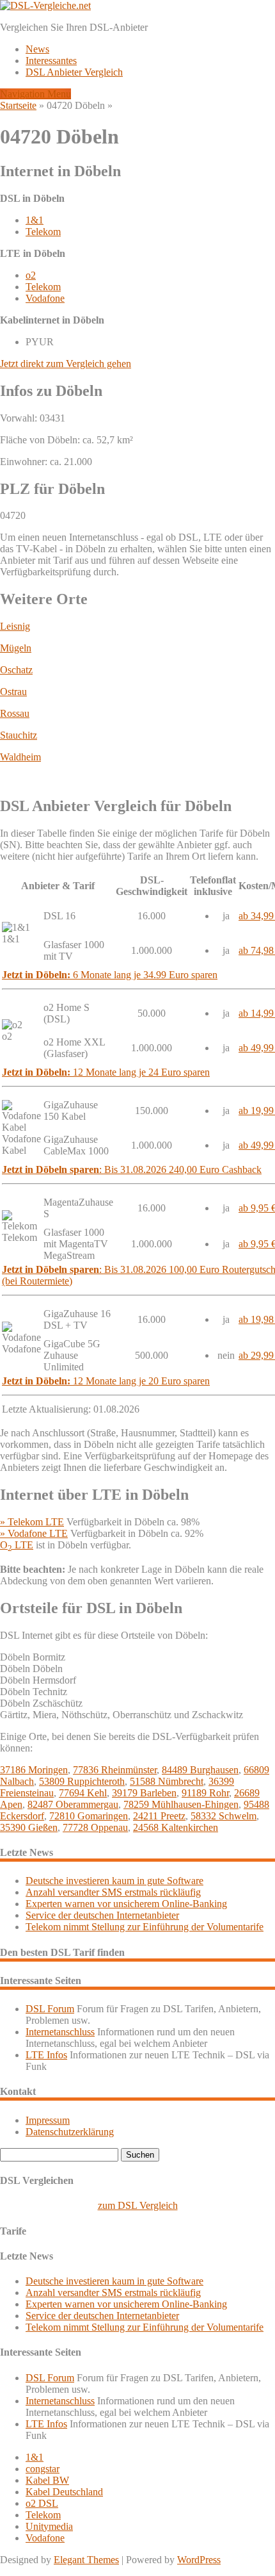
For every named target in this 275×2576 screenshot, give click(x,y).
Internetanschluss (60, 2032)
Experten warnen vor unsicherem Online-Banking (126, 1904)
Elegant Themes (86, 2560)
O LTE (17, 1545)
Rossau (15, 713)
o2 (31, 275)
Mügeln (16, 648)
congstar (43, 2469)
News (37, 49)
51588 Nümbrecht (167, 1781)
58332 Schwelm (224, 1816)
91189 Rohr (205, 1793)
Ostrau (13, 692)
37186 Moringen (34, 1770)
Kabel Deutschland (64, 2492)
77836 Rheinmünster (115, 1770)
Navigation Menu (35, 94)
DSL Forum (50, 2009)
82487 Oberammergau (73, 1804)
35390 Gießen (29, 1827)
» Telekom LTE (32, 1522)
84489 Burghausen (200, 1770)
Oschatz (16, 670)
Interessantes (51, 61)
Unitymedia (49, 2526)
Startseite (18, 105)
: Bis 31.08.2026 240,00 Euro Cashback (132, 1169)
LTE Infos (46, 2055)
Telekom (43, 232)
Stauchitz (19, 735)
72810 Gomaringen (89, 1816)
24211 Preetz (159, 1816)
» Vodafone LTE (34, 1533)
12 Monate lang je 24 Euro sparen (106, 1072)
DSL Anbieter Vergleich (74, 72)
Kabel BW (47, 2480)
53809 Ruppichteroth (82, 1781)
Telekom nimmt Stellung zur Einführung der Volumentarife (145, 1927)
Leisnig (15, 626)
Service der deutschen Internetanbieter (102, 1915)
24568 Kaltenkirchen (176, 1827)
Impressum (48, 2120)
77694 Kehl (83, 1793)
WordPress (199, 2560)
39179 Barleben (144, 1793)
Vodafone (45, 298)
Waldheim (20, 757)
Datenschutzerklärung (70, 2132)
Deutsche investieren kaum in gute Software (114, 1881)
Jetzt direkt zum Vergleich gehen (66, 364)
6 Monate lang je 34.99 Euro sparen (110, 975)
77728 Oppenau (95, 1827)
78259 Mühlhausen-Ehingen (181, 1804)
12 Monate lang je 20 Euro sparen (106, 1381)
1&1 (35, 220)
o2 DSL (42, 2503)
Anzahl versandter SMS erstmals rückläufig (113, 1892)
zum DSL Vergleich (138, 2205)
